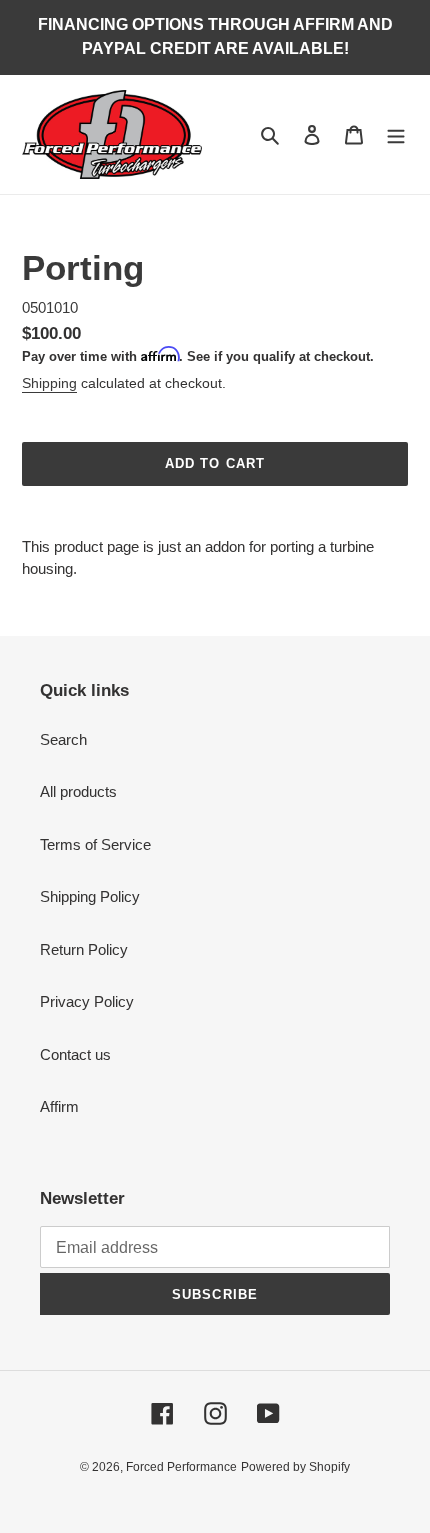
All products (78, 791)
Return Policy (84, 949)
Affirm (59, 1106)
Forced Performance (181, 1467)
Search (63, 739)
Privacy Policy (87, 1001)
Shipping (49, 383)
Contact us (75, 1054)
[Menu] (396, 134)
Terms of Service (95, 844)
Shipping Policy (90, 896)
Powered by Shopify (295, 1467)
